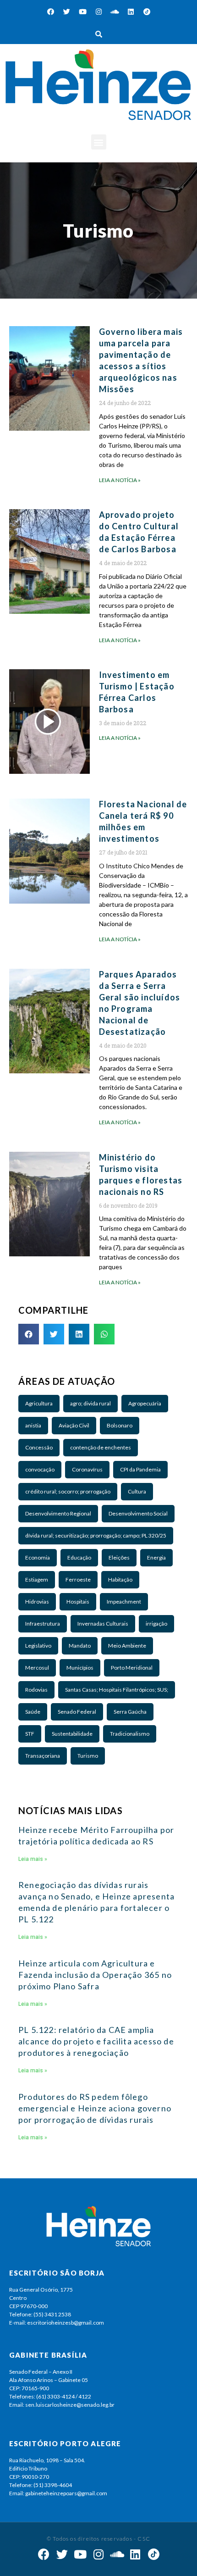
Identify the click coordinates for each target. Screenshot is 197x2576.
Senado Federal (77, 1712)
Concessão (39, 1447)
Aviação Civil (74, 1425)
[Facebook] (50, 11)
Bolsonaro (120, 1425)
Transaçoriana (43, 1756)
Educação (79, 1557)
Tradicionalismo (130, 1734)
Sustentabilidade (72, 1734)
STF (30, 1734)
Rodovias (36, 1690)
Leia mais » (33, 1859)
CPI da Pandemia (140, 1469)
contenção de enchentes (101, 1447)
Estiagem (37, 1579)
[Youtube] (82, 11)
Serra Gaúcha (130, 1712)
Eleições (119, 1557)
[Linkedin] (131, 11)
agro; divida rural (90, 1403)
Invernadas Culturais (103, 1624)
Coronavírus (87, 1469)
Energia (156, 1557)
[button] (99, 142)
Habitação (120, 1579)
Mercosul (37, 1668)
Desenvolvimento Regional (58, 1513)
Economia (38, 1557)
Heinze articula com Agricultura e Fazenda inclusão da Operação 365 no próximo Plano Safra (95, 1975)
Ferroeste (78, 1579)
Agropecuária (145, 1403)
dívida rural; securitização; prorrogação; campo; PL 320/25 (96, 1535)
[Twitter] (66, 11)
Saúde (33, 1712)
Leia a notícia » (120, 480)
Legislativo (38, 1646)
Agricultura (39, 1403)
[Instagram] (98, 11)
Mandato (80, 1646)
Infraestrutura (43, 1624)
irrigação (156, 1624)
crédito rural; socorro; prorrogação (68, 1491)
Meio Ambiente (127, 1646)
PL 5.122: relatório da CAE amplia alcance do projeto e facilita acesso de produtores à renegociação (96, 2041)
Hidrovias (37, 1602)
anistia (33, 1425)
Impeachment (124, 1602)
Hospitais (78, 1602)
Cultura (137, 1491)
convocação (40, 1469)
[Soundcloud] (115, 11)
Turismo (88, 1756)
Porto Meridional (132, 1668)
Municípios (80, 1668)
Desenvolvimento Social (138, 1513)
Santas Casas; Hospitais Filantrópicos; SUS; (117, 1690)
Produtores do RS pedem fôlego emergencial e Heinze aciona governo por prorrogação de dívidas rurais (95, 2108)
